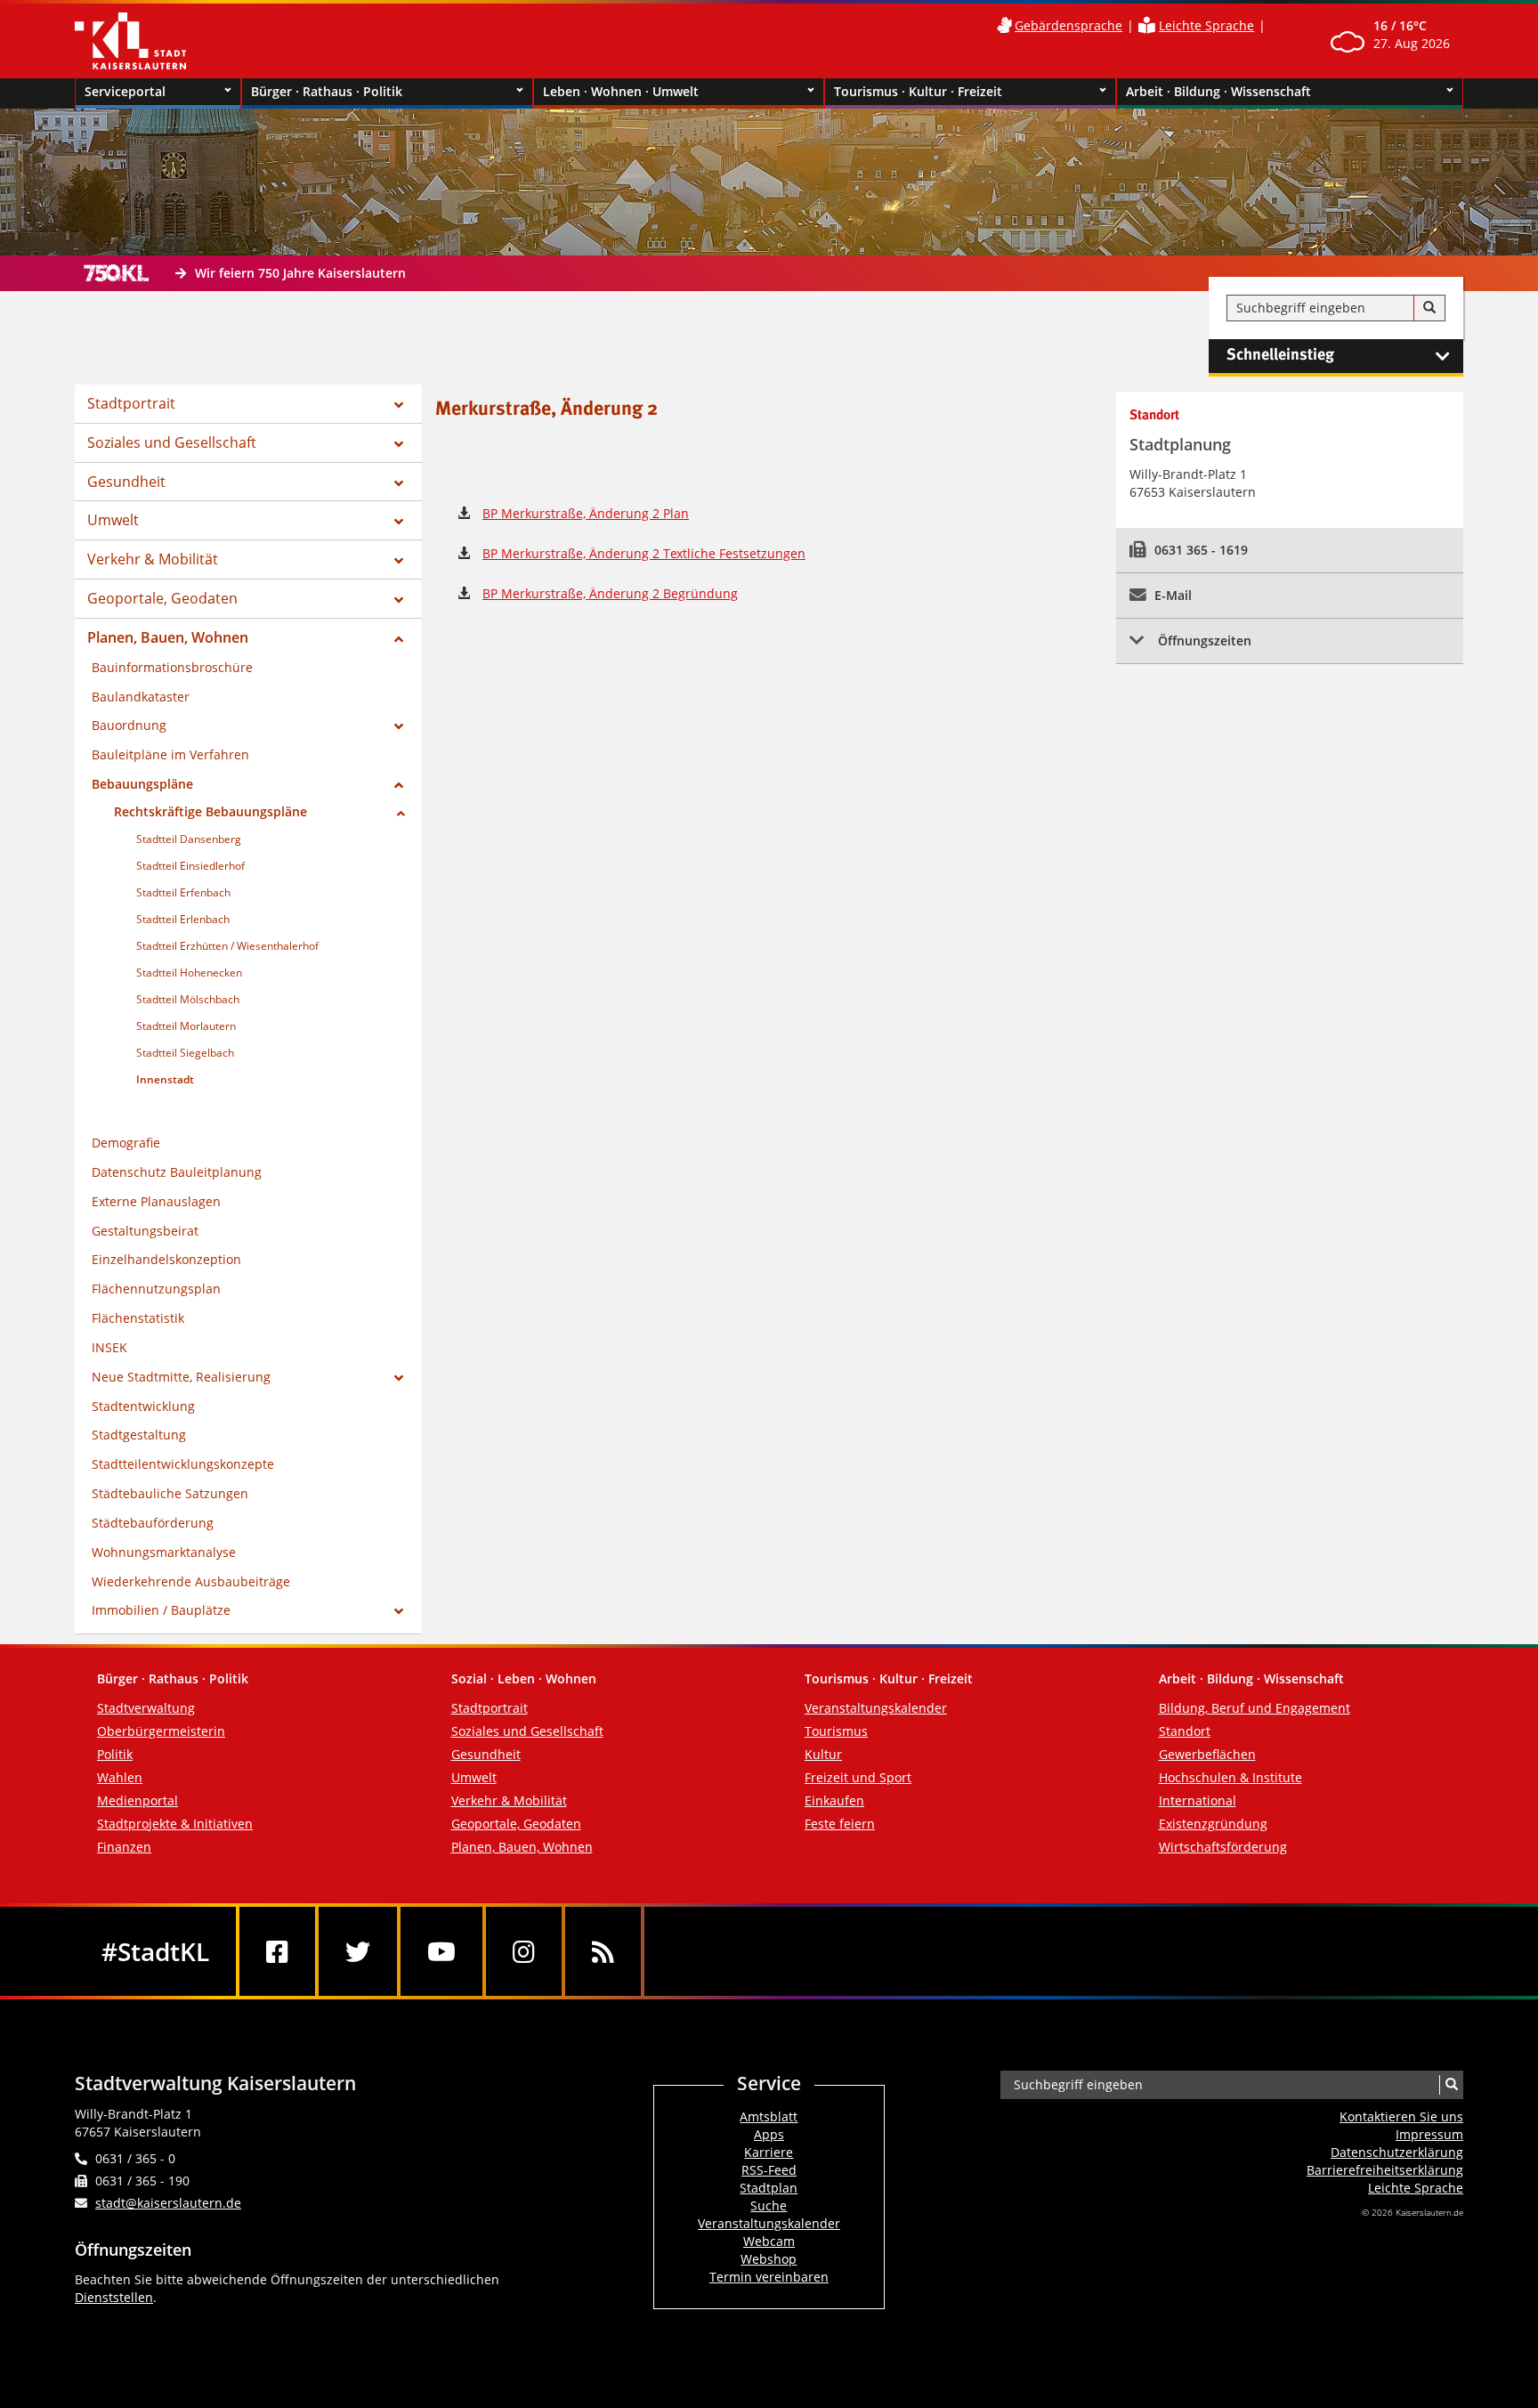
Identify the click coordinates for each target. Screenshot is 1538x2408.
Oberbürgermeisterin (161, 1731)
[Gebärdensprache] (1004, 25)
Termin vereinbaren (769, 2277)
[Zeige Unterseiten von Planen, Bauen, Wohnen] (399, 639)
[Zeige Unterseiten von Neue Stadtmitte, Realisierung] (399, 1378)
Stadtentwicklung (143, 1406)
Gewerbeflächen (1207, 1754)
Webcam (769, 2241)
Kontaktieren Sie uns (1401, 2116)
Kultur (823, 1754)
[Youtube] (441, 1951)
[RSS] (603, 1951)
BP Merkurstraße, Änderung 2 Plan (586, 513)
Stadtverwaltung (146, 1708)
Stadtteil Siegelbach (185, 1053)
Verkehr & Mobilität (153, 559)
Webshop (769, 2259)
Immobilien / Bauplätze (161, 1610)
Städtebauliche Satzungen (170, 1493)
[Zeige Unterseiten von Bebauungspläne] (399, 785)
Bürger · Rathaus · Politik (327, 91)
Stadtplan (769, 2188)
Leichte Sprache (1206, 25)
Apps (769, 2134)
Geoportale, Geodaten (162, 598)
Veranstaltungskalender (876, 1708)
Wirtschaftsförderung (1223, 1847)
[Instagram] (524, 1951)
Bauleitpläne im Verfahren (170, 754)
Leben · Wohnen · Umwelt (621, 91)
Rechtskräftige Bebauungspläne (210, 811)
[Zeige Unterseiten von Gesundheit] (399, 483)
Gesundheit (126, 482)
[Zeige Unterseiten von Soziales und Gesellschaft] (399, 444)
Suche (769, 2205)
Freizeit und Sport (858, 1777)
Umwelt (113, 520)
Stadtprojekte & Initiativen (175, 1824)
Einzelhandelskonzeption (166, 1259)
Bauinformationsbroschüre (172, 667)
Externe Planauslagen (156, 1201)
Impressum (1429, 2134)
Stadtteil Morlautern (186, 1026)
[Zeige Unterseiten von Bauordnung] (399, 726)
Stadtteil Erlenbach (183, 919)
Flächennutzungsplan (156, 1289)
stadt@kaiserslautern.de (168, 2203)
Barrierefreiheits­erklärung (1385, 2170)
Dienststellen (114, 2297)
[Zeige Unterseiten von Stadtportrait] (399, 405)
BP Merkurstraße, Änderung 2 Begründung (610, 593)
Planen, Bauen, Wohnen (168, 637)
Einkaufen (834, 1800)
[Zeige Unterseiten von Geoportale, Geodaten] (399, 600)
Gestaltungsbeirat (145, 1231)
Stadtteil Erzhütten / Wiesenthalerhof (227, 946)
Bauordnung (129, 725)
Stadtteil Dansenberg (189, 839)
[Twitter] (358, 1951)
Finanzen (124, 1847)
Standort (1185, 1731)
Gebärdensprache (1069, 25)
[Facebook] (277, 1951)
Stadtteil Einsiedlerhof (190, 866)
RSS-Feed (769, 2170)
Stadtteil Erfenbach (183, 892)
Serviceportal (125, 91)
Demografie (126, 1143)
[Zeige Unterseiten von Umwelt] (399, 522)
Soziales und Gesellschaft (172, 442)
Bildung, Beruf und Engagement (1255, 1708)
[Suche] (1429, 308)
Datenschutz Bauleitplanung (177, 1172)
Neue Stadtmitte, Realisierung (181, 1377)
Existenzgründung (1213, 1824)
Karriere (769, 2152)
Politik (115, 1754)
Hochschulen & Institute (1230, 1777)
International (1198, 1800)
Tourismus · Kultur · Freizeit (918, 91)
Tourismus (836, 1731)
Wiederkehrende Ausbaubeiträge (191, 1581)
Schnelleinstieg (1280, 355)
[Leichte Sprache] (1147, 25)
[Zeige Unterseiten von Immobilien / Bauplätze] (399, 1611)
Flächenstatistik (138, 1318)
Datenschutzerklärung (1397, 2152)
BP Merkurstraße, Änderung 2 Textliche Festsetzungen (644, 553)
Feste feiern (840, 1824)
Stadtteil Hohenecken (189, 973)
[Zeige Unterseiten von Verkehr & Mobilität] (399, 561)
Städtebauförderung (153, 1523)
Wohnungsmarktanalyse (164, 1552)
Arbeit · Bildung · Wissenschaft (1218, 91)
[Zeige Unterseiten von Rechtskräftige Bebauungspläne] (401, 814)
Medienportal (138, 1800)
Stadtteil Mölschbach (188, 999)
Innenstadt (165, 1079)
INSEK (109, 1347)
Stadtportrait (131, 403)
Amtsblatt (769, 2116)
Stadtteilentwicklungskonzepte (183, 1464)
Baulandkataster (141, 697)
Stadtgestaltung (139, 1435)
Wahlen (120, 1777)
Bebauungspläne (142, 784)
